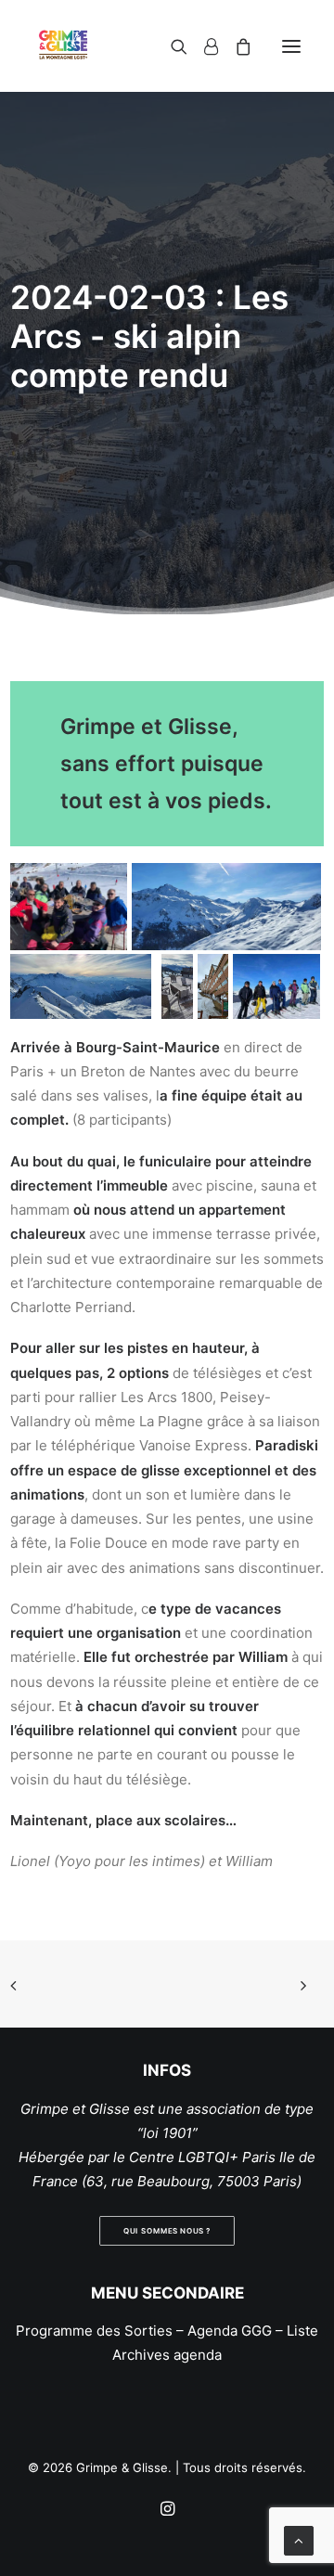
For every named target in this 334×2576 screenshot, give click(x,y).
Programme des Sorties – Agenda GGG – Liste (167, 2331)
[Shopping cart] (235, 46)
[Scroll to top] (299, 2539)
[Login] (203, 46)
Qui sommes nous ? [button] (167, 2231)
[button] (291, 46)
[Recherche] (171, 46)
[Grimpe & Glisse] (63, 46)
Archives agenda (167, 2355)
